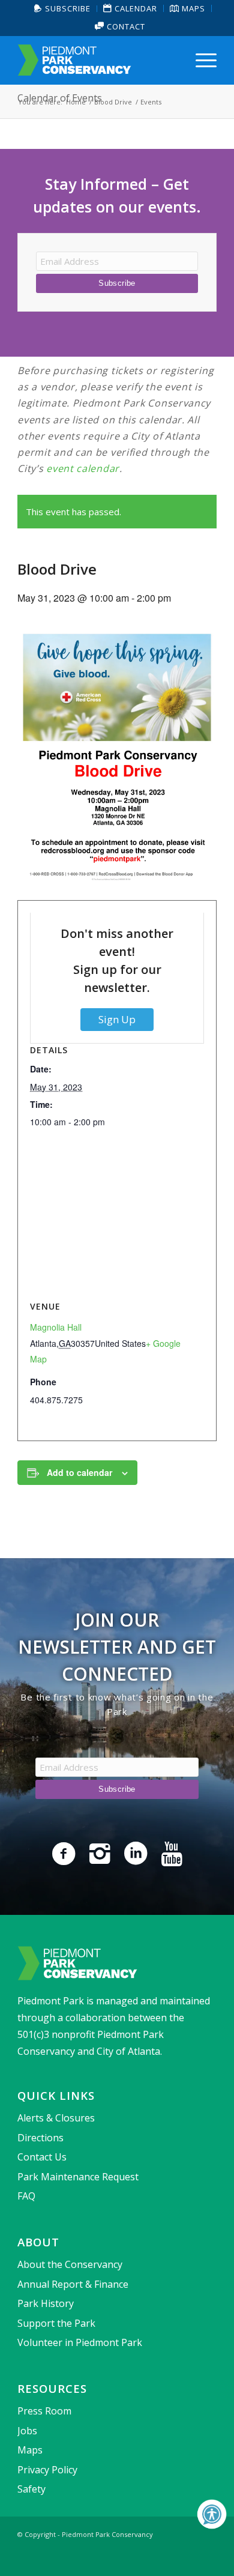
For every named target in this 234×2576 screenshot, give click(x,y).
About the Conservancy (70, 2264)
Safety (31, 2489)
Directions (40, 2138)
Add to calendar (79, 1472)
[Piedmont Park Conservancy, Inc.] (97, 60)
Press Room (44, 2411)
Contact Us (42, 2157)
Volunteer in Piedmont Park (80, 2342)
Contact (125, 26)
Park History (46, 2303)
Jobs (27, 2431)
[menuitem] (63, 9)
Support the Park (56, 2323)
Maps (30, 2450)
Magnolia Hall (56, 1327)
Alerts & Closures (56, 2118)
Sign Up (117, 1019)
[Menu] (200, 60)
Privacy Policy (47, 2470)
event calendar (83, 468)
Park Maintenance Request (78, 2177)
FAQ (26, 2196)
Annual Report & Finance (73, 2284)
